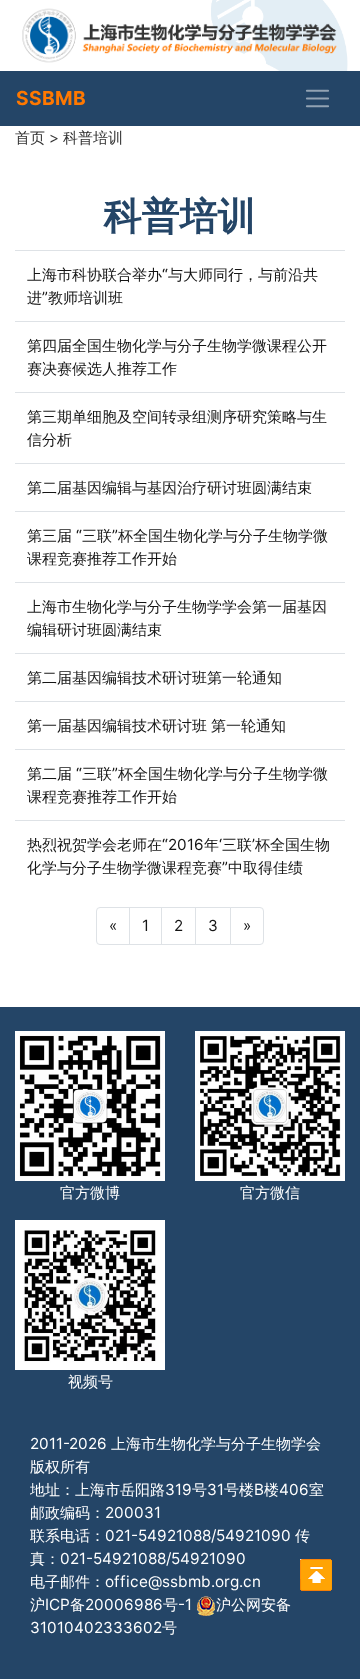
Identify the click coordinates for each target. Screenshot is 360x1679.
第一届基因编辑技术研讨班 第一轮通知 (156, 725)
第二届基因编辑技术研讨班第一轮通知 (154, 677)
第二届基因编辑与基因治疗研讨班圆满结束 (169, 487)
